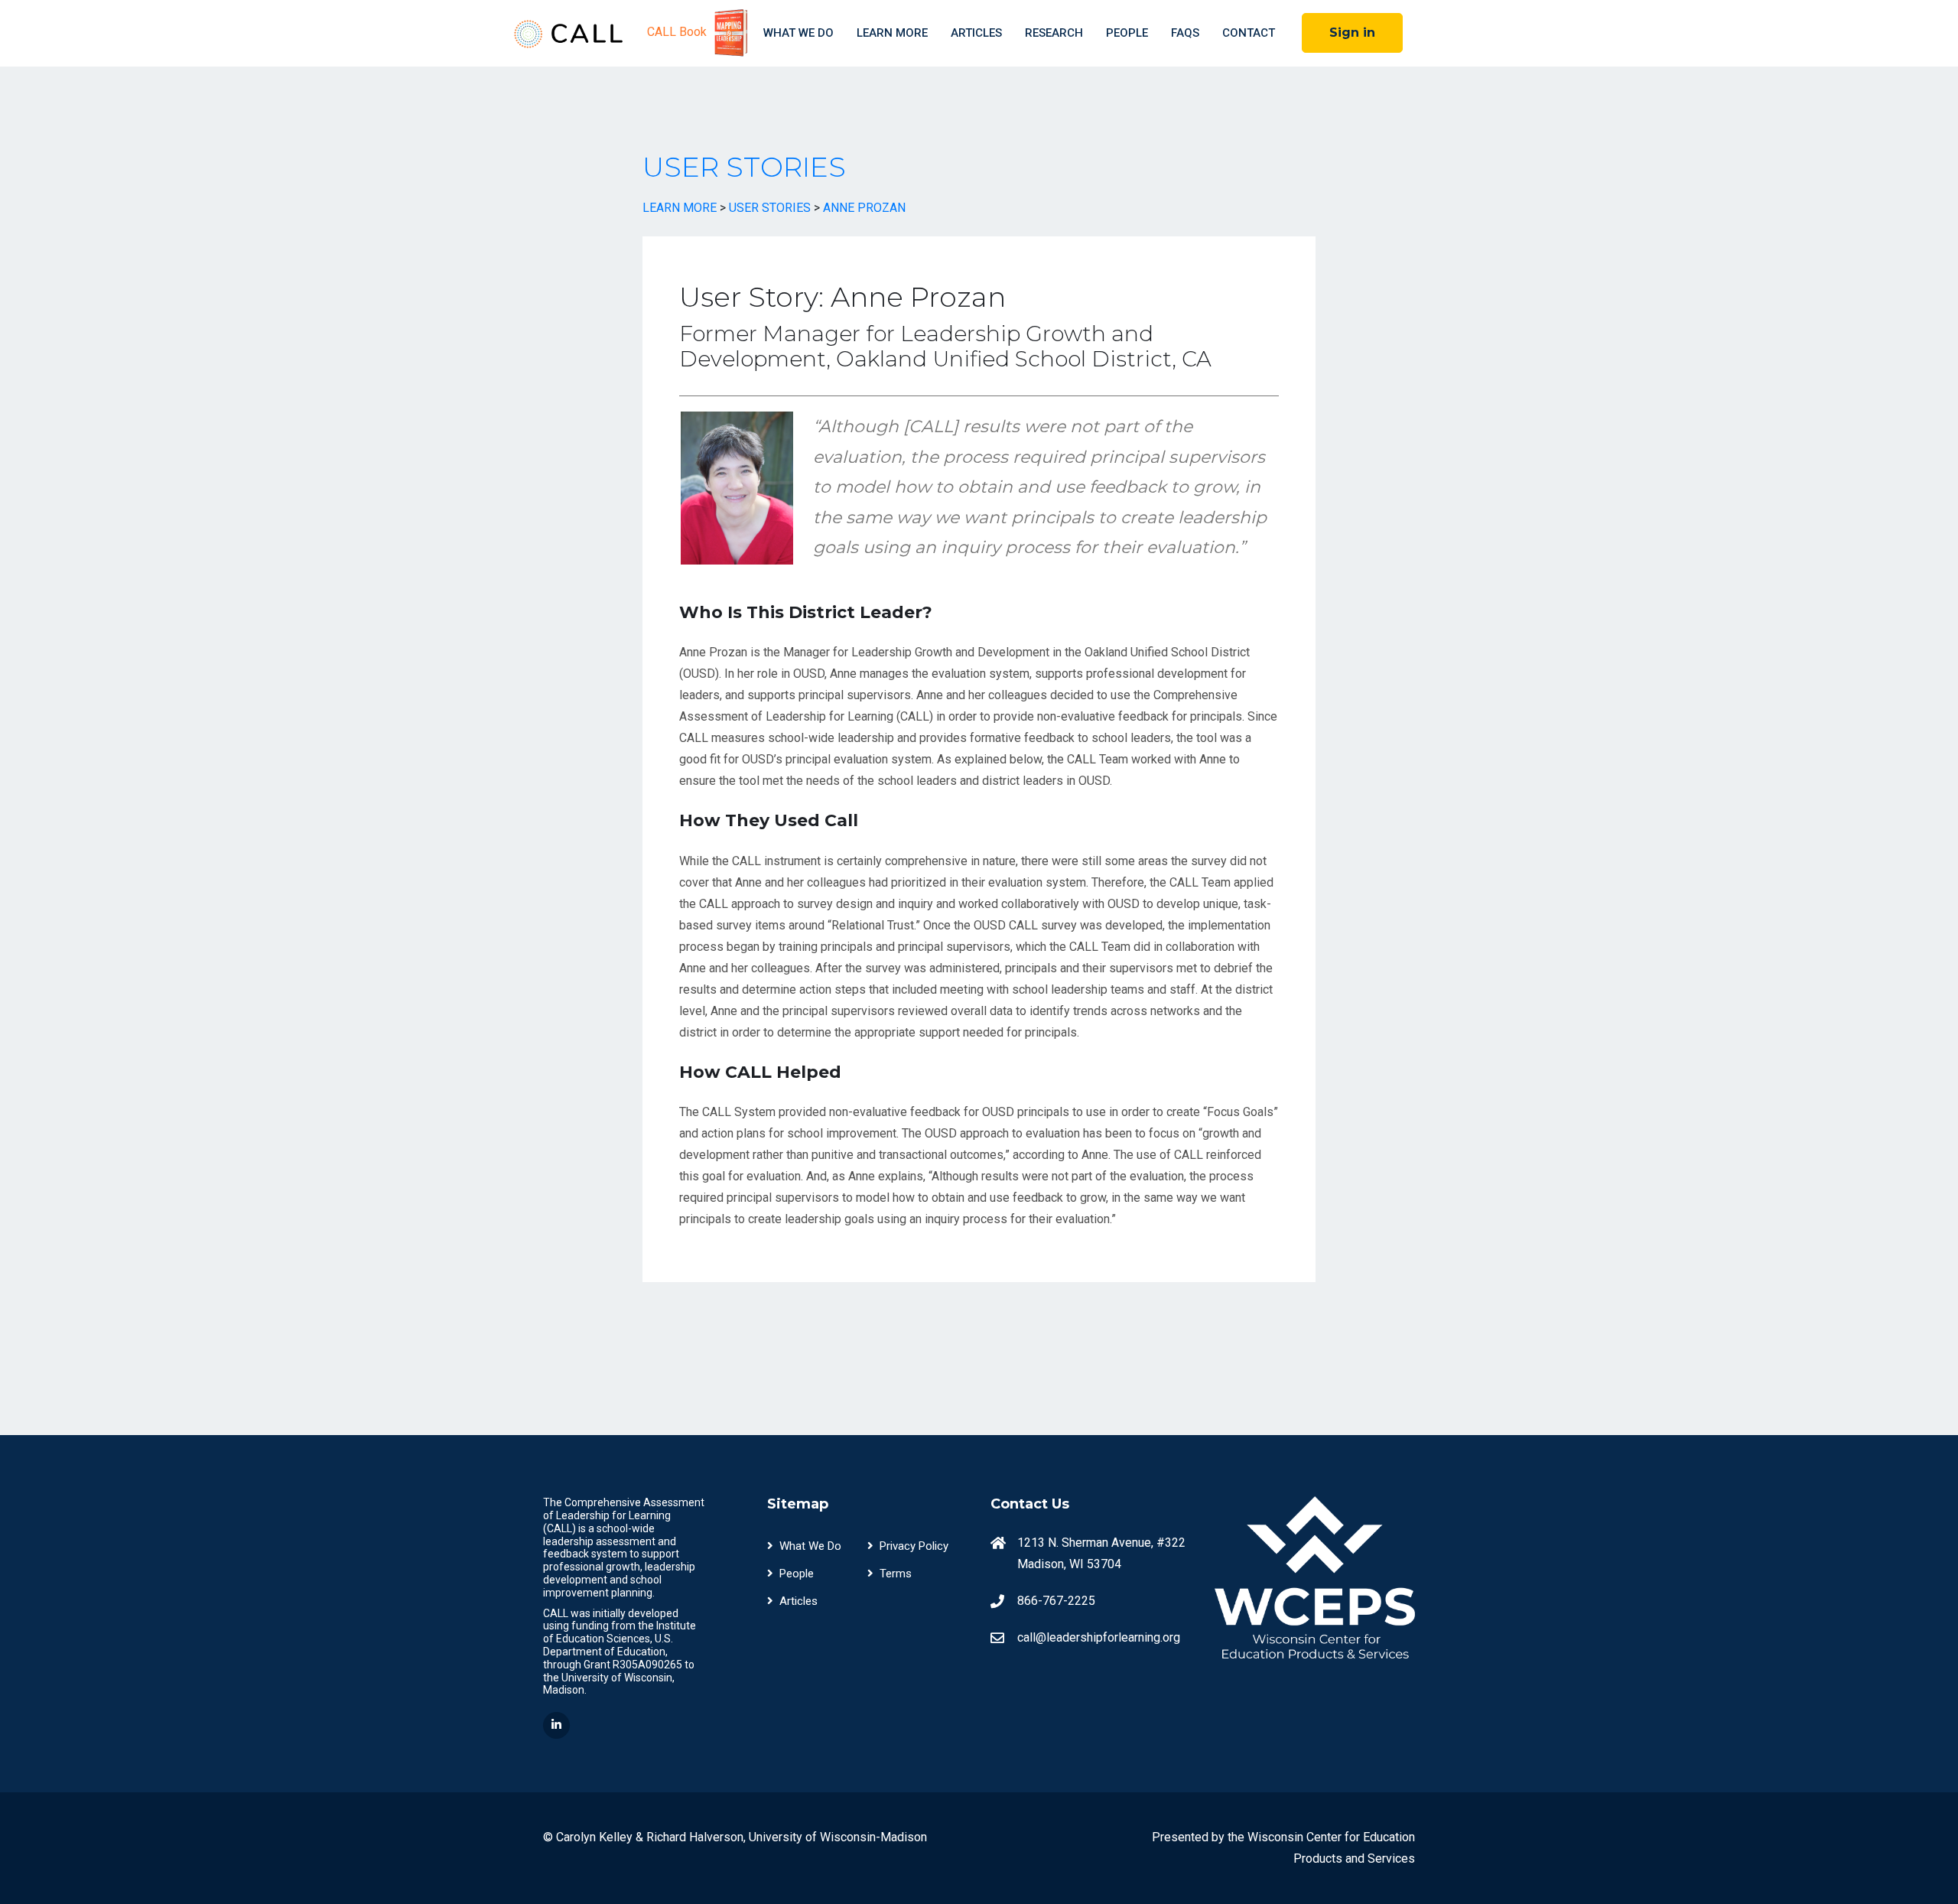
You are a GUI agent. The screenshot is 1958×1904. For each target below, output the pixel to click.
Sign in (1352, 33)
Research (1054, 33)
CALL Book (678, 32)
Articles (976, 33)
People (1127, 33)
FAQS (1185, 33)
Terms (896, 1574)
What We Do (798, 33)
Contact (1249, 33)
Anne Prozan (864, 208)
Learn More (892, 33)
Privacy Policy (914, 1546)
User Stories (744, 167)
